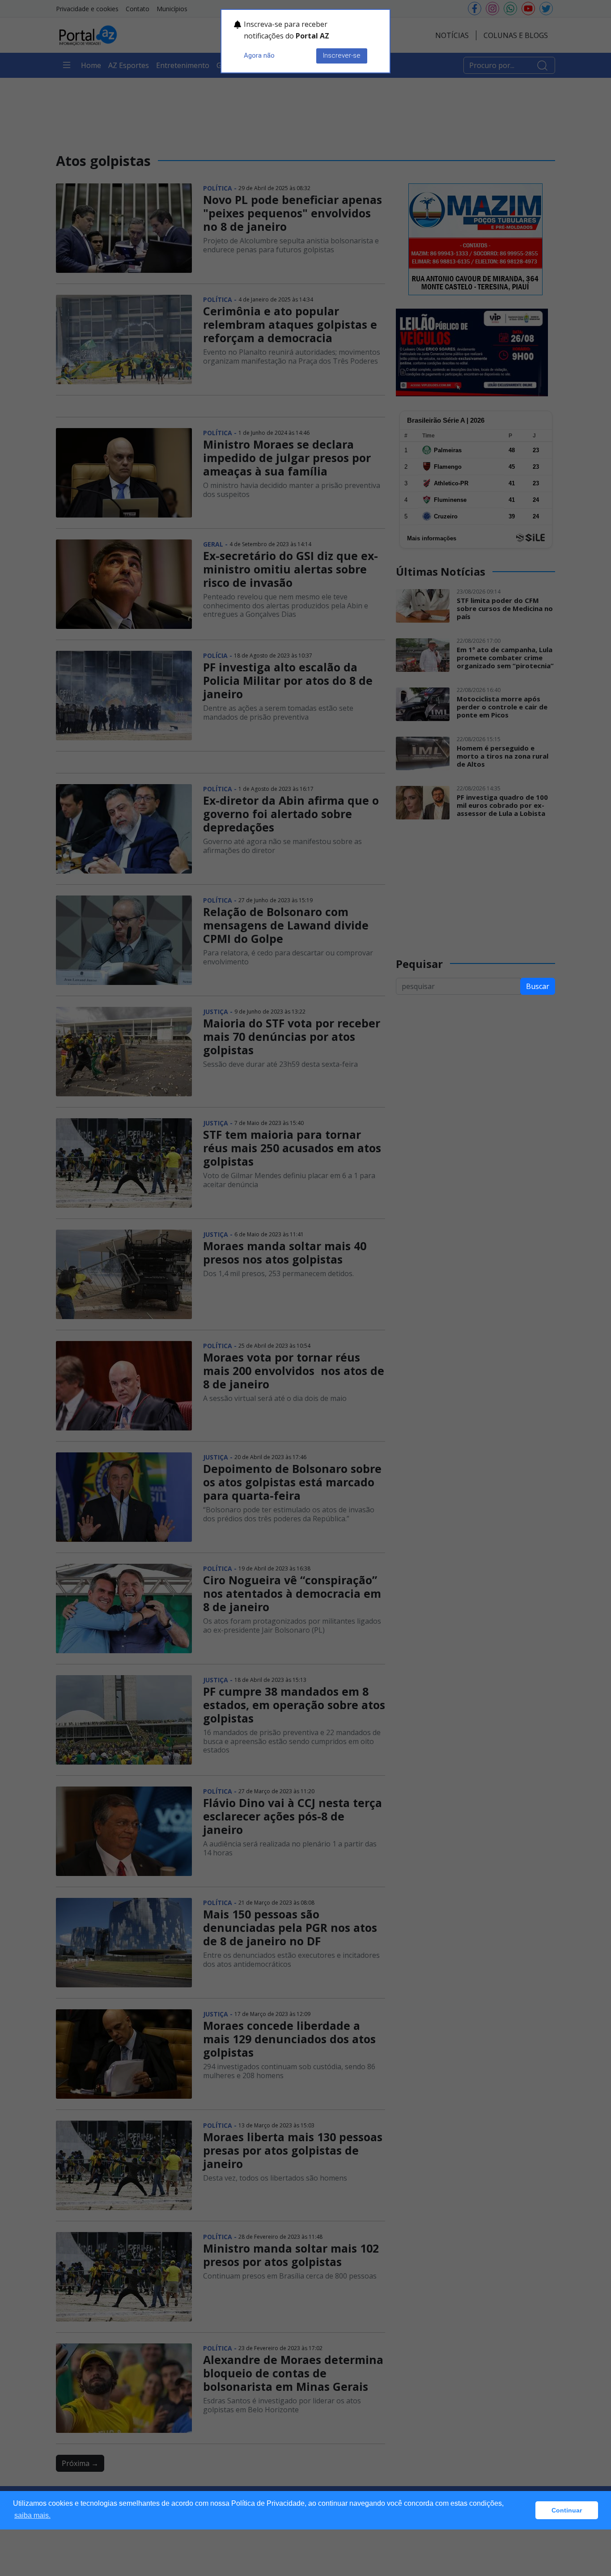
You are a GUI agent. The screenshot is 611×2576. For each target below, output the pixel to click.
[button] (526, 2510)
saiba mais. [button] (32, 2515)
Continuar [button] (567, 2510)
